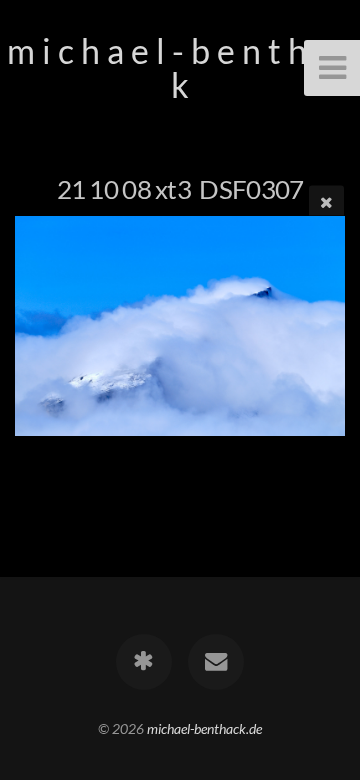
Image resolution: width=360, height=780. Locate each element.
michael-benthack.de (204, 728)
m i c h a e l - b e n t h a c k (180, 67)
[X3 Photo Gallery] (144, 662)
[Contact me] (216, 662)
